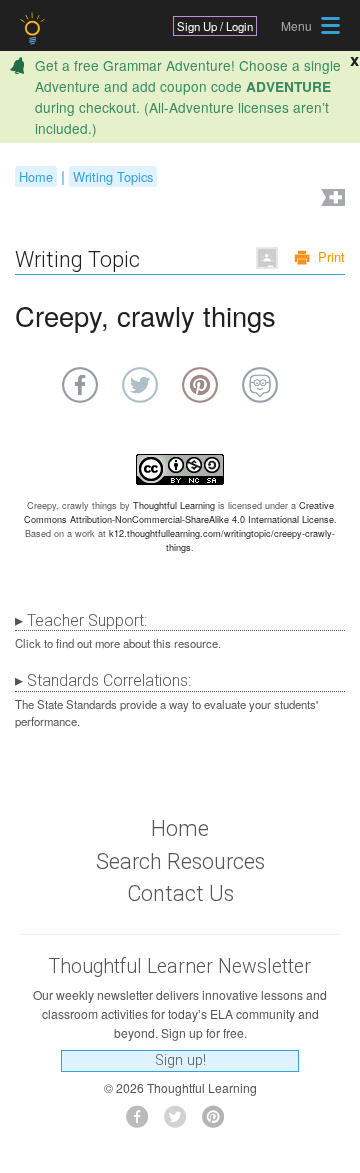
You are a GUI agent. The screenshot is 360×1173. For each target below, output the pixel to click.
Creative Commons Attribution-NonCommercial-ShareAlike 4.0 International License (179, 512)
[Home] (34, 28)
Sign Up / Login (215, 26)
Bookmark (331, 199)
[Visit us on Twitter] (180, 1122)
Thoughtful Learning (174, 505)
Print (331, 256)
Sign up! (180, 1060)
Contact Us (180, 893)
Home (36, 176)
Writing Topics (113, 176)
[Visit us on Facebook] (142, 1122)
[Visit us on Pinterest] (218, 1122)
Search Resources (180, 861)
